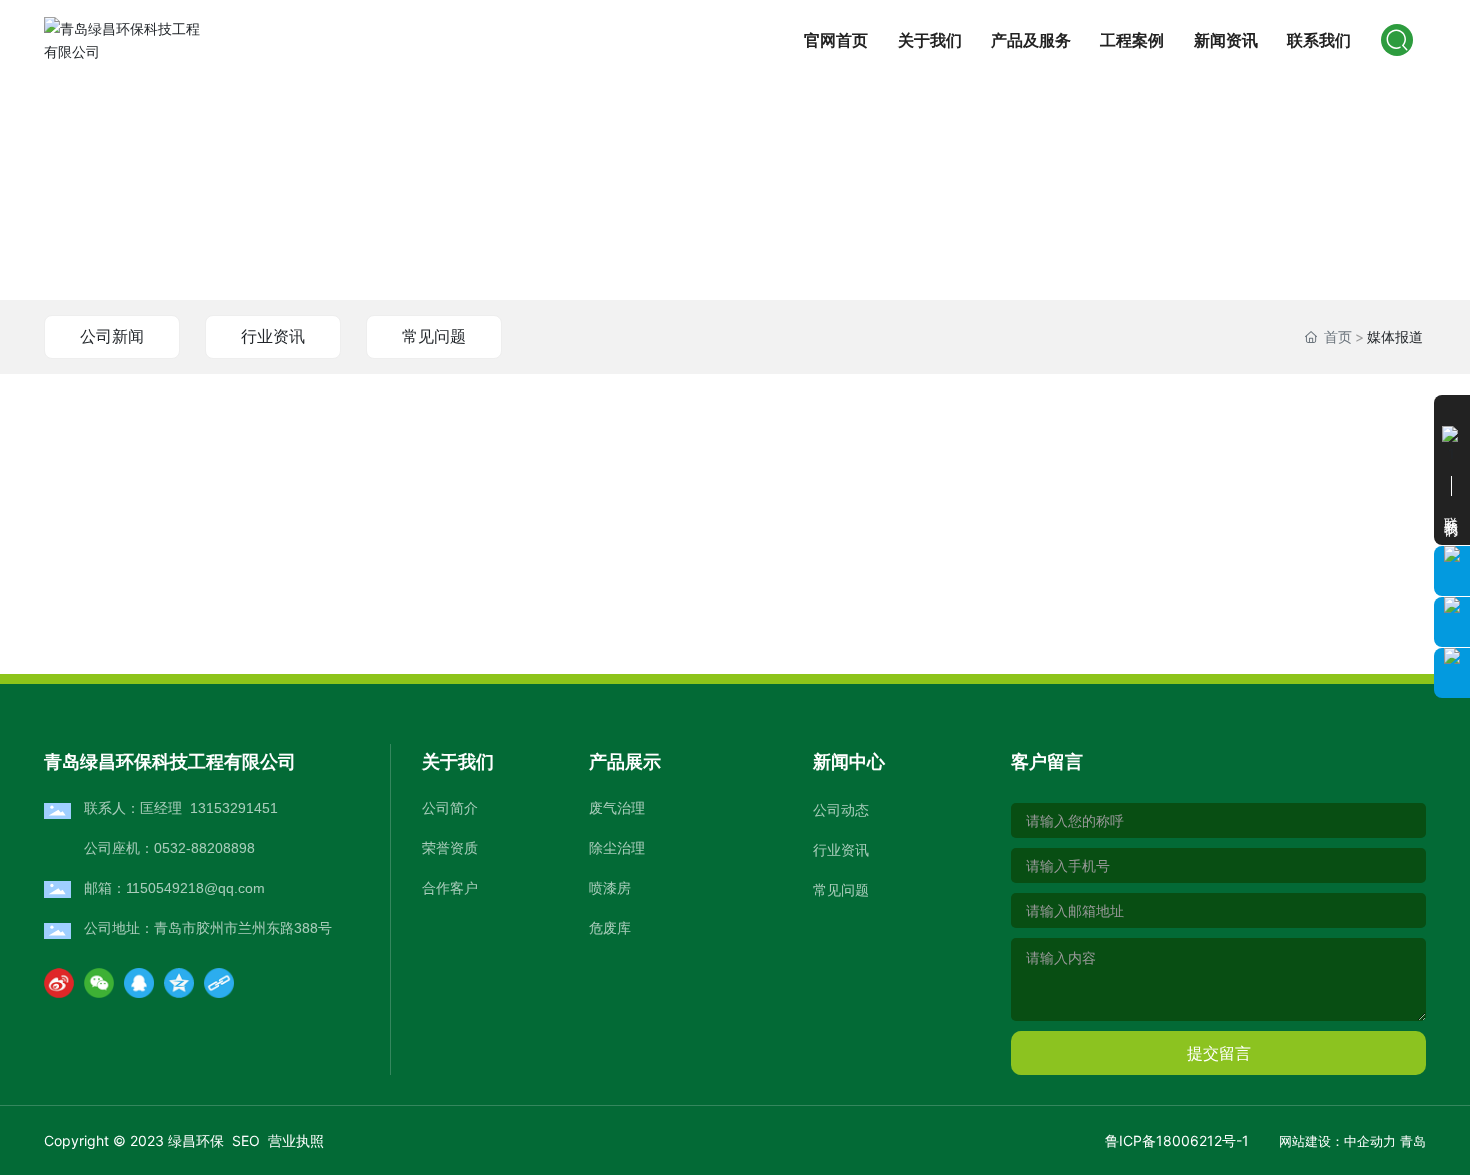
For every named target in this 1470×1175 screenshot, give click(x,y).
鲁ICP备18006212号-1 (1177, 1140)
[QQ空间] (179, 983)
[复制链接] (219, 983)
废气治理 (617, 807)
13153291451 (234, 808)
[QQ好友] (139, 983)
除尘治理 (617, 847)
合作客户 (450, 888)
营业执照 (296, 1140)
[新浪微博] (59, 983)
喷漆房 (610, 887)
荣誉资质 (450, 848)
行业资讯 (273, 336)
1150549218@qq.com (195, 888)
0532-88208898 (204, 848)
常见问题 (434, 336)
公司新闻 (112, 336)
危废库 (610, 927)
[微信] (99, 983)
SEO (246, 1140)
